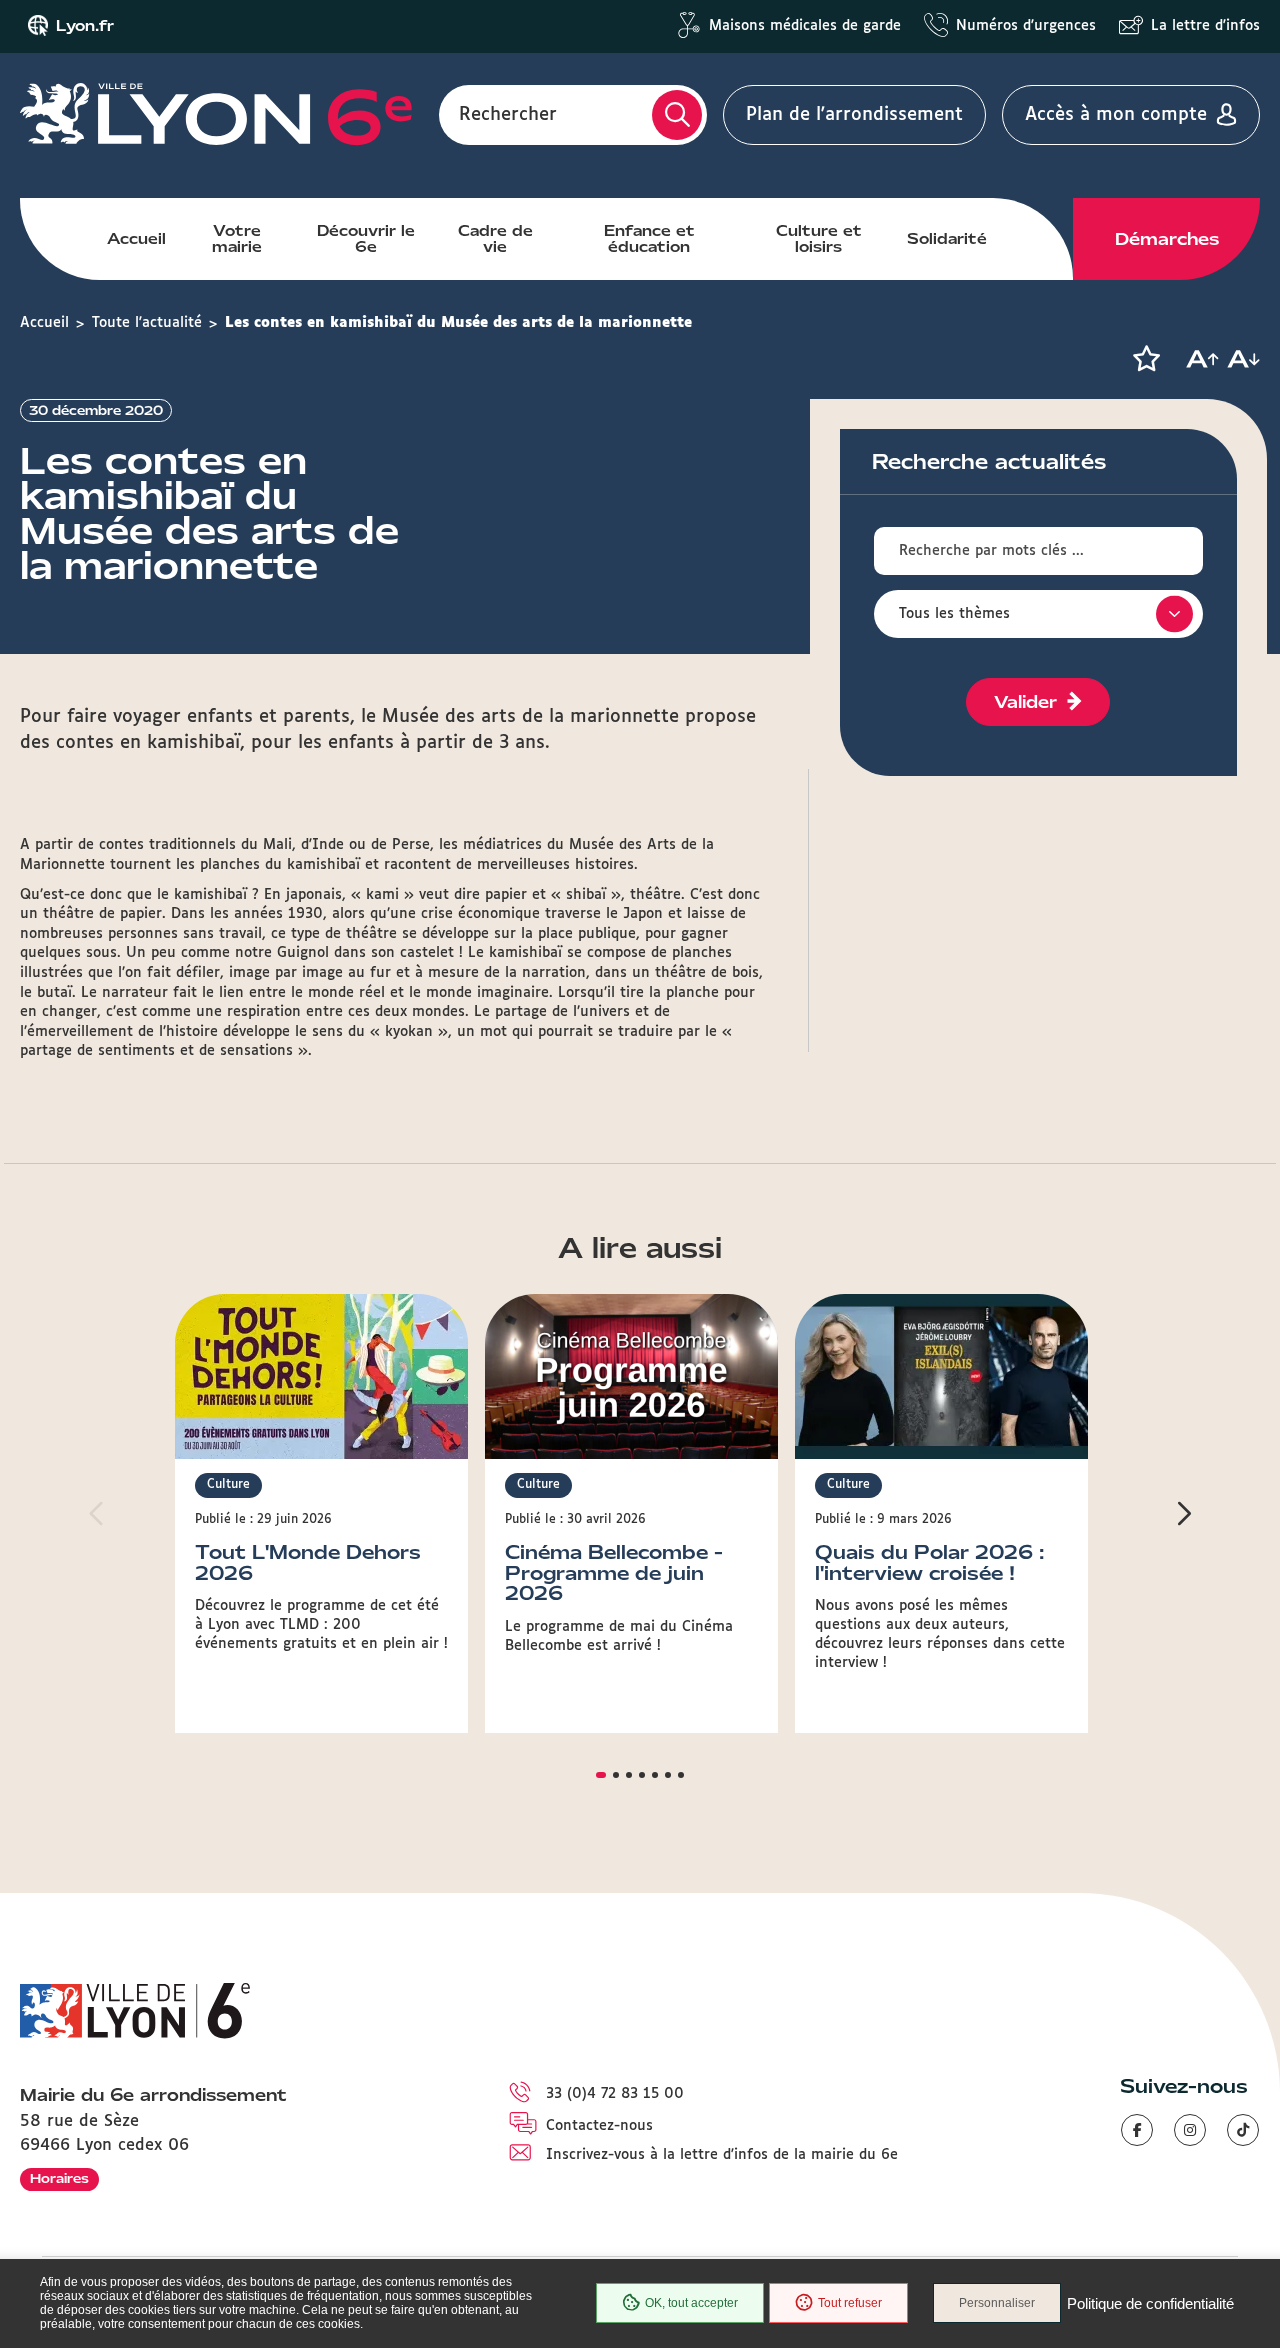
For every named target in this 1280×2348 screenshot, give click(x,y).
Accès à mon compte (1116, 115)
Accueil (136, 239)
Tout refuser (850, 2303)
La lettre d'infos (1205, 26)
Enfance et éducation (649, 239)
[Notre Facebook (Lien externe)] (1137, 2130)
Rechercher (508, 115)
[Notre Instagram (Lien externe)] (1190, 2130)
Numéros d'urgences (1026, 26)
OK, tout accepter (691, 2303)
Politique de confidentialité (1150, 2303)
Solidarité (947, 239)
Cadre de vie (495, 239)
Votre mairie (237, 239)
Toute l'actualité (147, 323)
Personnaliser (997, 2303)
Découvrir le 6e (366, 239)
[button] (1146, 359)
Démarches (1167, 239)
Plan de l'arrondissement (854, 115)
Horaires (59, 2178)
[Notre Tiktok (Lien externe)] (1243, 2130)
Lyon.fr (85, 26)
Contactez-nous (599, 2126)
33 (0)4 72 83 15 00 (615, 2094)
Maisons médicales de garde (805, 26)
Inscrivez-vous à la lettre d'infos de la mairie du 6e (722, 2155)
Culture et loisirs (819, 239)
